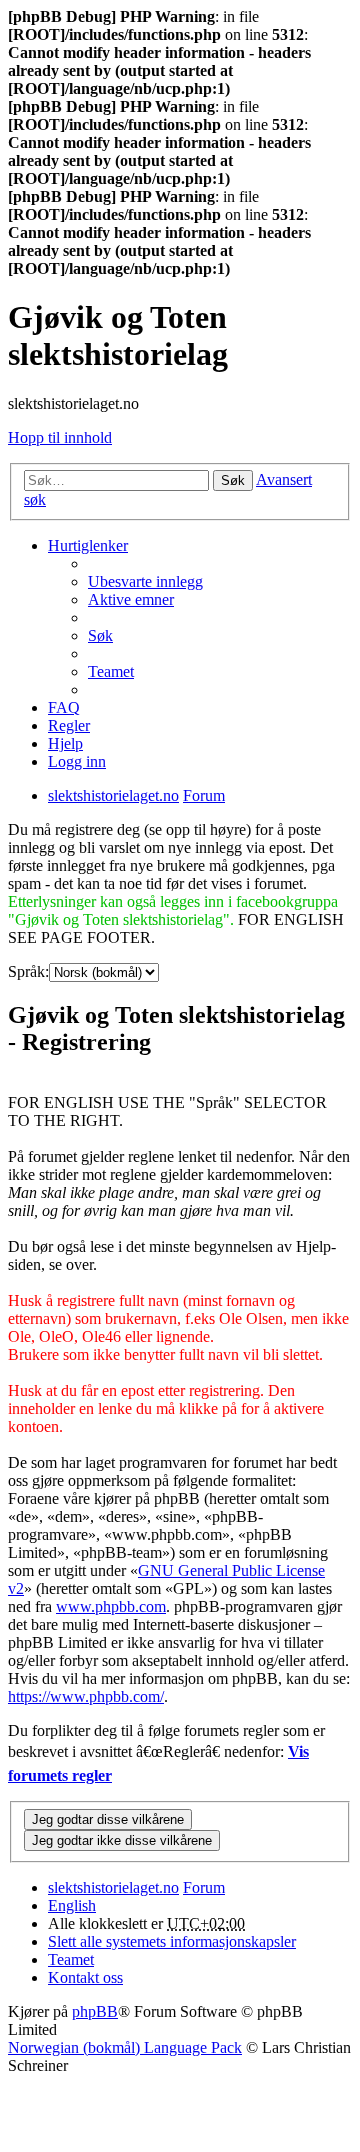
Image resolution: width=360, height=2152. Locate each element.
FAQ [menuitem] (64, 707)
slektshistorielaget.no (113, 1887)
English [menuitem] (72, 1905)
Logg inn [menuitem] (77, 761)
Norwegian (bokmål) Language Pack (125, 2047)
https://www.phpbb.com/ (86, 1696)
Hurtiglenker (88, 545)
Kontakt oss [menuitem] (85, 1977)
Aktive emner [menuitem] (131, 599)
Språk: (28, 971)
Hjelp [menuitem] (65, 743)
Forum (204, 1887)
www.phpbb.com (111, 1606)
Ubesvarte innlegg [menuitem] (145, 581)
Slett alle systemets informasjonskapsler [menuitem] (172, 1941)
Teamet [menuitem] (111, 671)
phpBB (95, 2011)
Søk (233, 480)
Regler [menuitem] (69, 725)
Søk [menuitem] (100, 635)
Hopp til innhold (60, 437)
